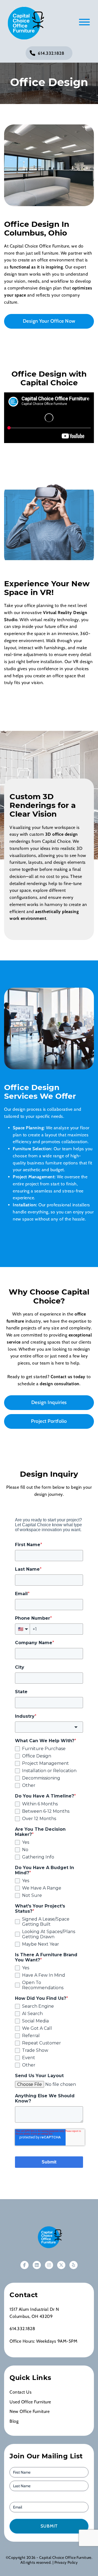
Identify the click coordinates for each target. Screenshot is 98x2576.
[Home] (49, 2237)
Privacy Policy (66, 2562)
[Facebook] (24, 2265)
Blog (14, 2421)
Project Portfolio (49, 1421)
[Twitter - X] (61, 2265)
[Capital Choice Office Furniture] (24, 23)
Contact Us (21, 2392)
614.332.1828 (51, 53)
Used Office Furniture (30, 2402)
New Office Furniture (30, 2411)
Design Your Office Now (49, 321)
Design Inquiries (49, 1402)
